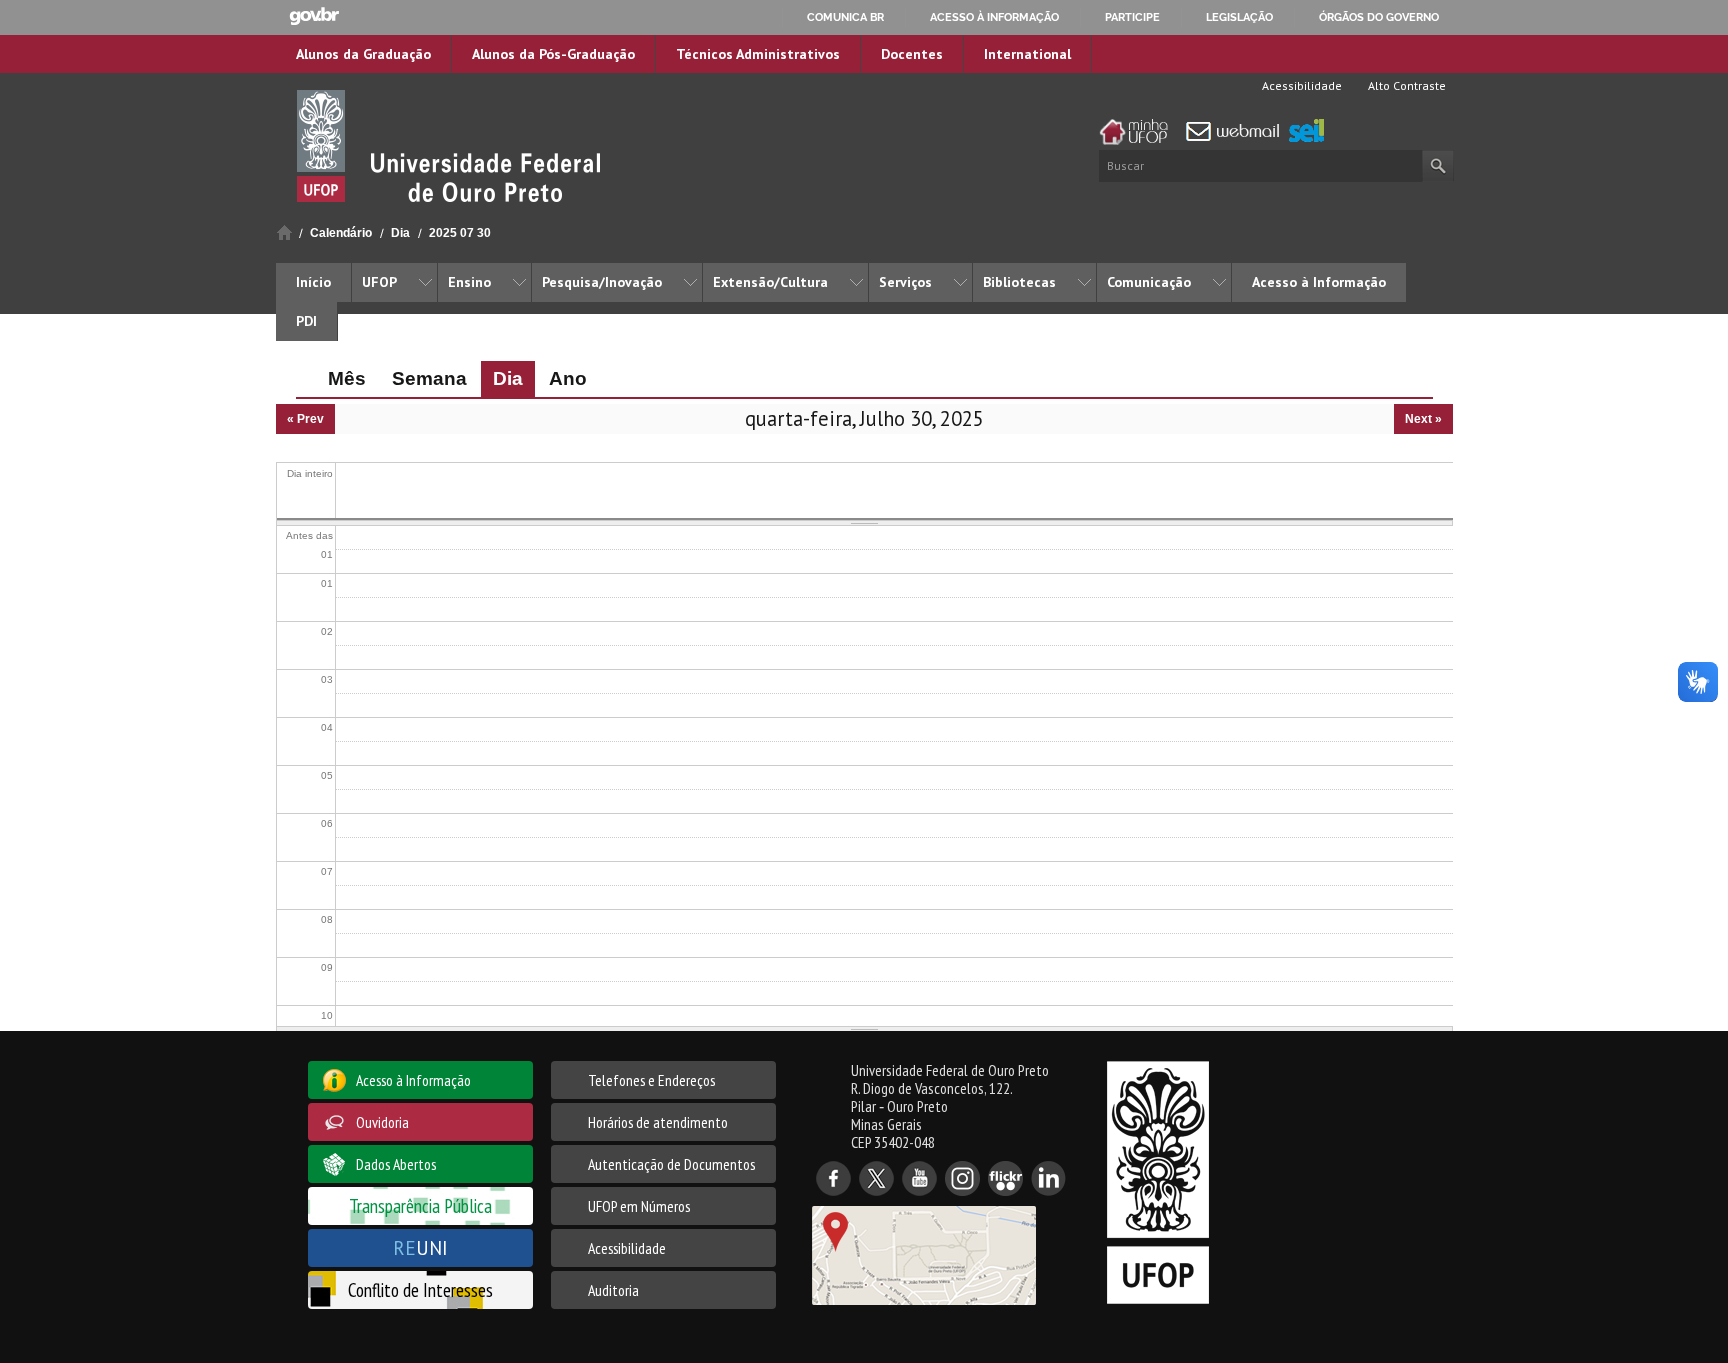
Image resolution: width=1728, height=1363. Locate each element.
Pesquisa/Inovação (602, 282)
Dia (400, 233)
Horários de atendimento (658, 1122)
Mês (347, 378)
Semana (429, 378)
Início (284, 232)
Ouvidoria (382, 1122)
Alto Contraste (1405, 85)
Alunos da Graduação (363, 54)
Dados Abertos (396, 1164)
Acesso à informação (994, 17)
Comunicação (1149, 282)
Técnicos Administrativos (758, 54)
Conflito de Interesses (420, 1289)
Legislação (1239, 17)
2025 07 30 (460, 233)
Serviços (905, 282)
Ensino (469, 282)
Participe (1132, 17)
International (1027, 54)
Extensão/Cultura (770, 282)
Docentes (912, 54)
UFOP (379, 282)
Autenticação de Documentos (671, 1164)
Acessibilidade (1300, 85)
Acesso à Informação (1319, 282)
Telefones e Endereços (651, 1080)
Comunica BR (845, 17)
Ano (568, 378)
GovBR (314, 16)
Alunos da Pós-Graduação (553, 54)
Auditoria (613, 1290)
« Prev (305, 419)
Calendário (341, 233)
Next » (1423, 419)
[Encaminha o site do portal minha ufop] (1139, 132)
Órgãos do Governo (1379, 17)
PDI (306, 321)
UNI (420, 1247)
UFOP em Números (639, 1206)
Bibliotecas (1019, 282)
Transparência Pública (420, 1205)
